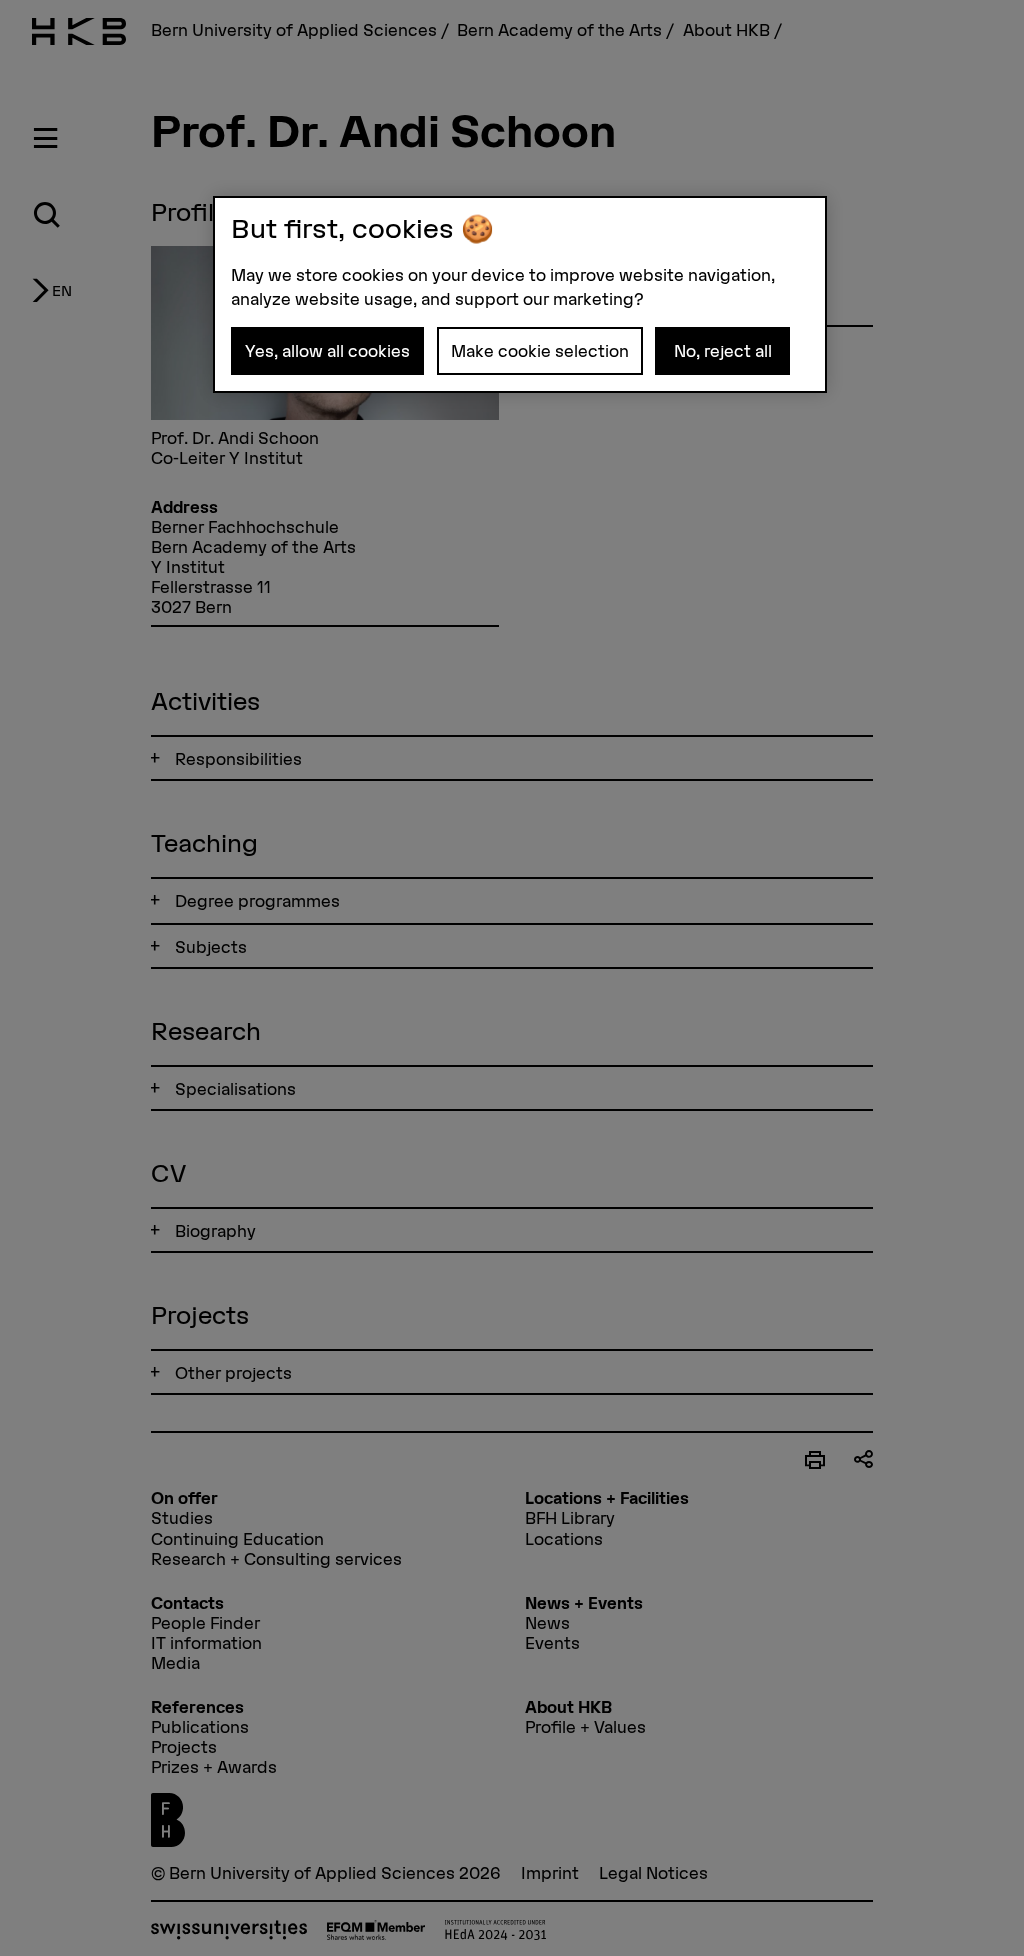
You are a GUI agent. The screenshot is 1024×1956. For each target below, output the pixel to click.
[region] (520, 294)
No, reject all (723, 351)
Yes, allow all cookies (327, 351)
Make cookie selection (540, 351)
